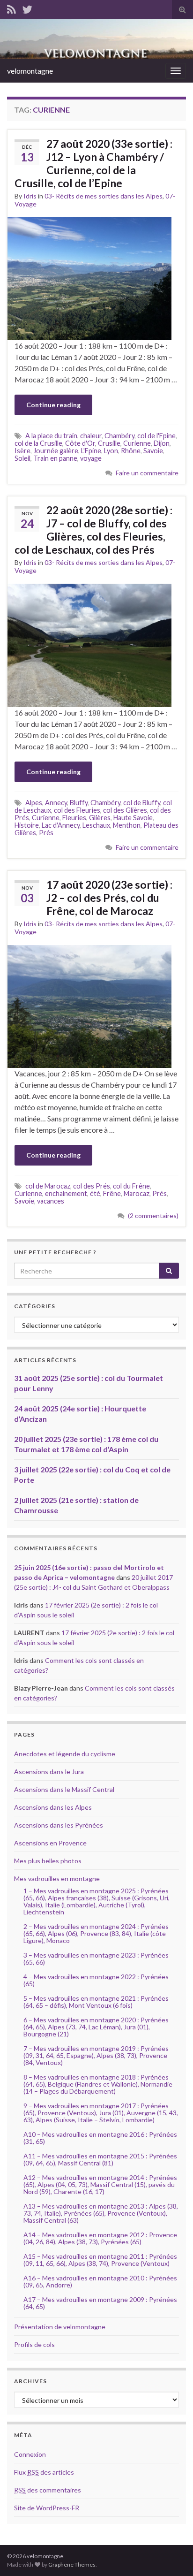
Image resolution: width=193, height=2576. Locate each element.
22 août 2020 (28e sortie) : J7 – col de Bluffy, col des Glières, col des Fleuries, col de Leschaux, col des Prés (93, 530)
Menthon (127, 825)
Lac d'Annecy (61, 825)
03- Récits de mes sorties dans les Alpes (104, 196)
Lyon (111, 451)
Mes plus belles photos (48, 1861)
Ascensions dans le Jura (49, 1772)
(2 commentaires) (153, 1216)
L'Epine (91, 451)
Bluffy (79, 803)
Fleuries (74, 818)
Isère (22, 451)
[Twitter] (27, 8)
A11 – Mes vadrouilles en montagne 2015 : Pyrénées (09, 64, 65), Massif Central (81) (100, 2159)
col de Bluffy (142, 803)
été (95, 1193)
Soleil (22, 458)
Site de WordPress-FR (47, 2508)
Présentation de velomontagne (60, 2327)
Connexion (30, 2454)
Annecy (56, 803)
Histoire (27, 825)
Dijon (162, 443)
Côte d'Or (80, 443)
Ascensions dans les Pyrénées (59, 1825)
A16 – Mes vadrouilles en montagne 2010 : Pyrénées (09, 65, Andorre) (100, 2281)
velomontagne (30, 71)
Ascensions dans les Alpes (53, 1807)
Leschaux (96, 825)
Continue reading (53, 405)
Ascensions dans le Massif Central (64, 1789)
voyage (91, 458)
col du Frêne (131, 1186)
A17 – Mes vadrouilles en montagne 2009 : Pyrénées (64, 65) (100, 2303)
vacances (51, 1201)
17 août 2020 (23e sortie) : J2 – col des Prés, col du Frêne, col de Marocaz (109, 898)
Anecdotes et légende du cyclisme (65, 1754)
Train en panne (55, 458)
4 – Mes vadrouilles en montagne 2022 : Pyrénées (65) (96, 1980)
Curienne (137, 443)
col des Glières (125, 810)
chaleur (91, 436)
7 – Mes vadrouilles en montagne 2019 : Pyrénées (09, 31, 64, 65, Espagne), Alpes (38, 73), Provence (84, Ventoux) (96, 2055)
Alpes (34, 803)
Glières (100, 818)
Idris (30, 196)
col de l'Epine (156, 436)
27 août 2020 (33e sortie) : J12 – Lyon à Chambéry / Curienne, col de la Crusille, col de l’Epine (93, 163)
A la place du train (51, 436)
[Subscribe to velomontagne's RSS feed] (11, 8)
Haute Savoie (133, 818)
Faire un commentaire (147, 473)
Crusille (109, 443)
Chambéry (119, 436)
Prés (46, 833)
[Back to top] (172, 2555)
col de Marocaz (48, 1186)
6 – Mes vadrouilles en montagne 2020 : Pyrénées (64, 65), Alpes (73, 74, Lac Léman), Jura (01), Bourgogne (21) (96, 2027)
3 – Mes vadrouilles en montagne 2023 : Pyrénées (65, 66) (96, 1959)
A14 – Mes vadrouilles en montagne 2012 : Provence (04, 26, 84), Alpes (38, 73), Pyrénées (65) (100, 2238)
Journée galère (56, 451)
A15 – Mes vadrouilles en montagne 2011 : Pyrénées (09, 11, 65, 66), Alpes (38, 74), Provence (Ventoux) (100, 2260)
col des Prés (92, 1186)
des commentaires (48, 2490)
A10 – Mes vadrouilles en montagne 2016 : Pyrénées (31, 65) (100, 2138)
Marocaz (137, 1193)
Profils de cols (34, 2344)
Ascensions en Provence (50, 1843)
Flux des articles (44, 2472)
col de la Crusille (38, 443)
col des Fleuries (77, 810)
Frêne (112, 1193)
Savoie (153, 451)
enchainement (66, 1193)
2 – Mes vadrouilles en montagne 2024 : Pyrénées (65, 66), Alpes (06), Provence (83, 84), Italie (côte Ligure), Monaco (96, 1933)
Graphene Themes (72, 2565)
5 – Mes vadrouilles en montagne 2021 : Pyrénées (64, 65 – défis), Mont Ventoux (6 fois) (96, 2002)
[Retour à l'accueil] (96, 39)
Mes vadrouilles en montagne (57, 1879)
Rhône (131, 451)
